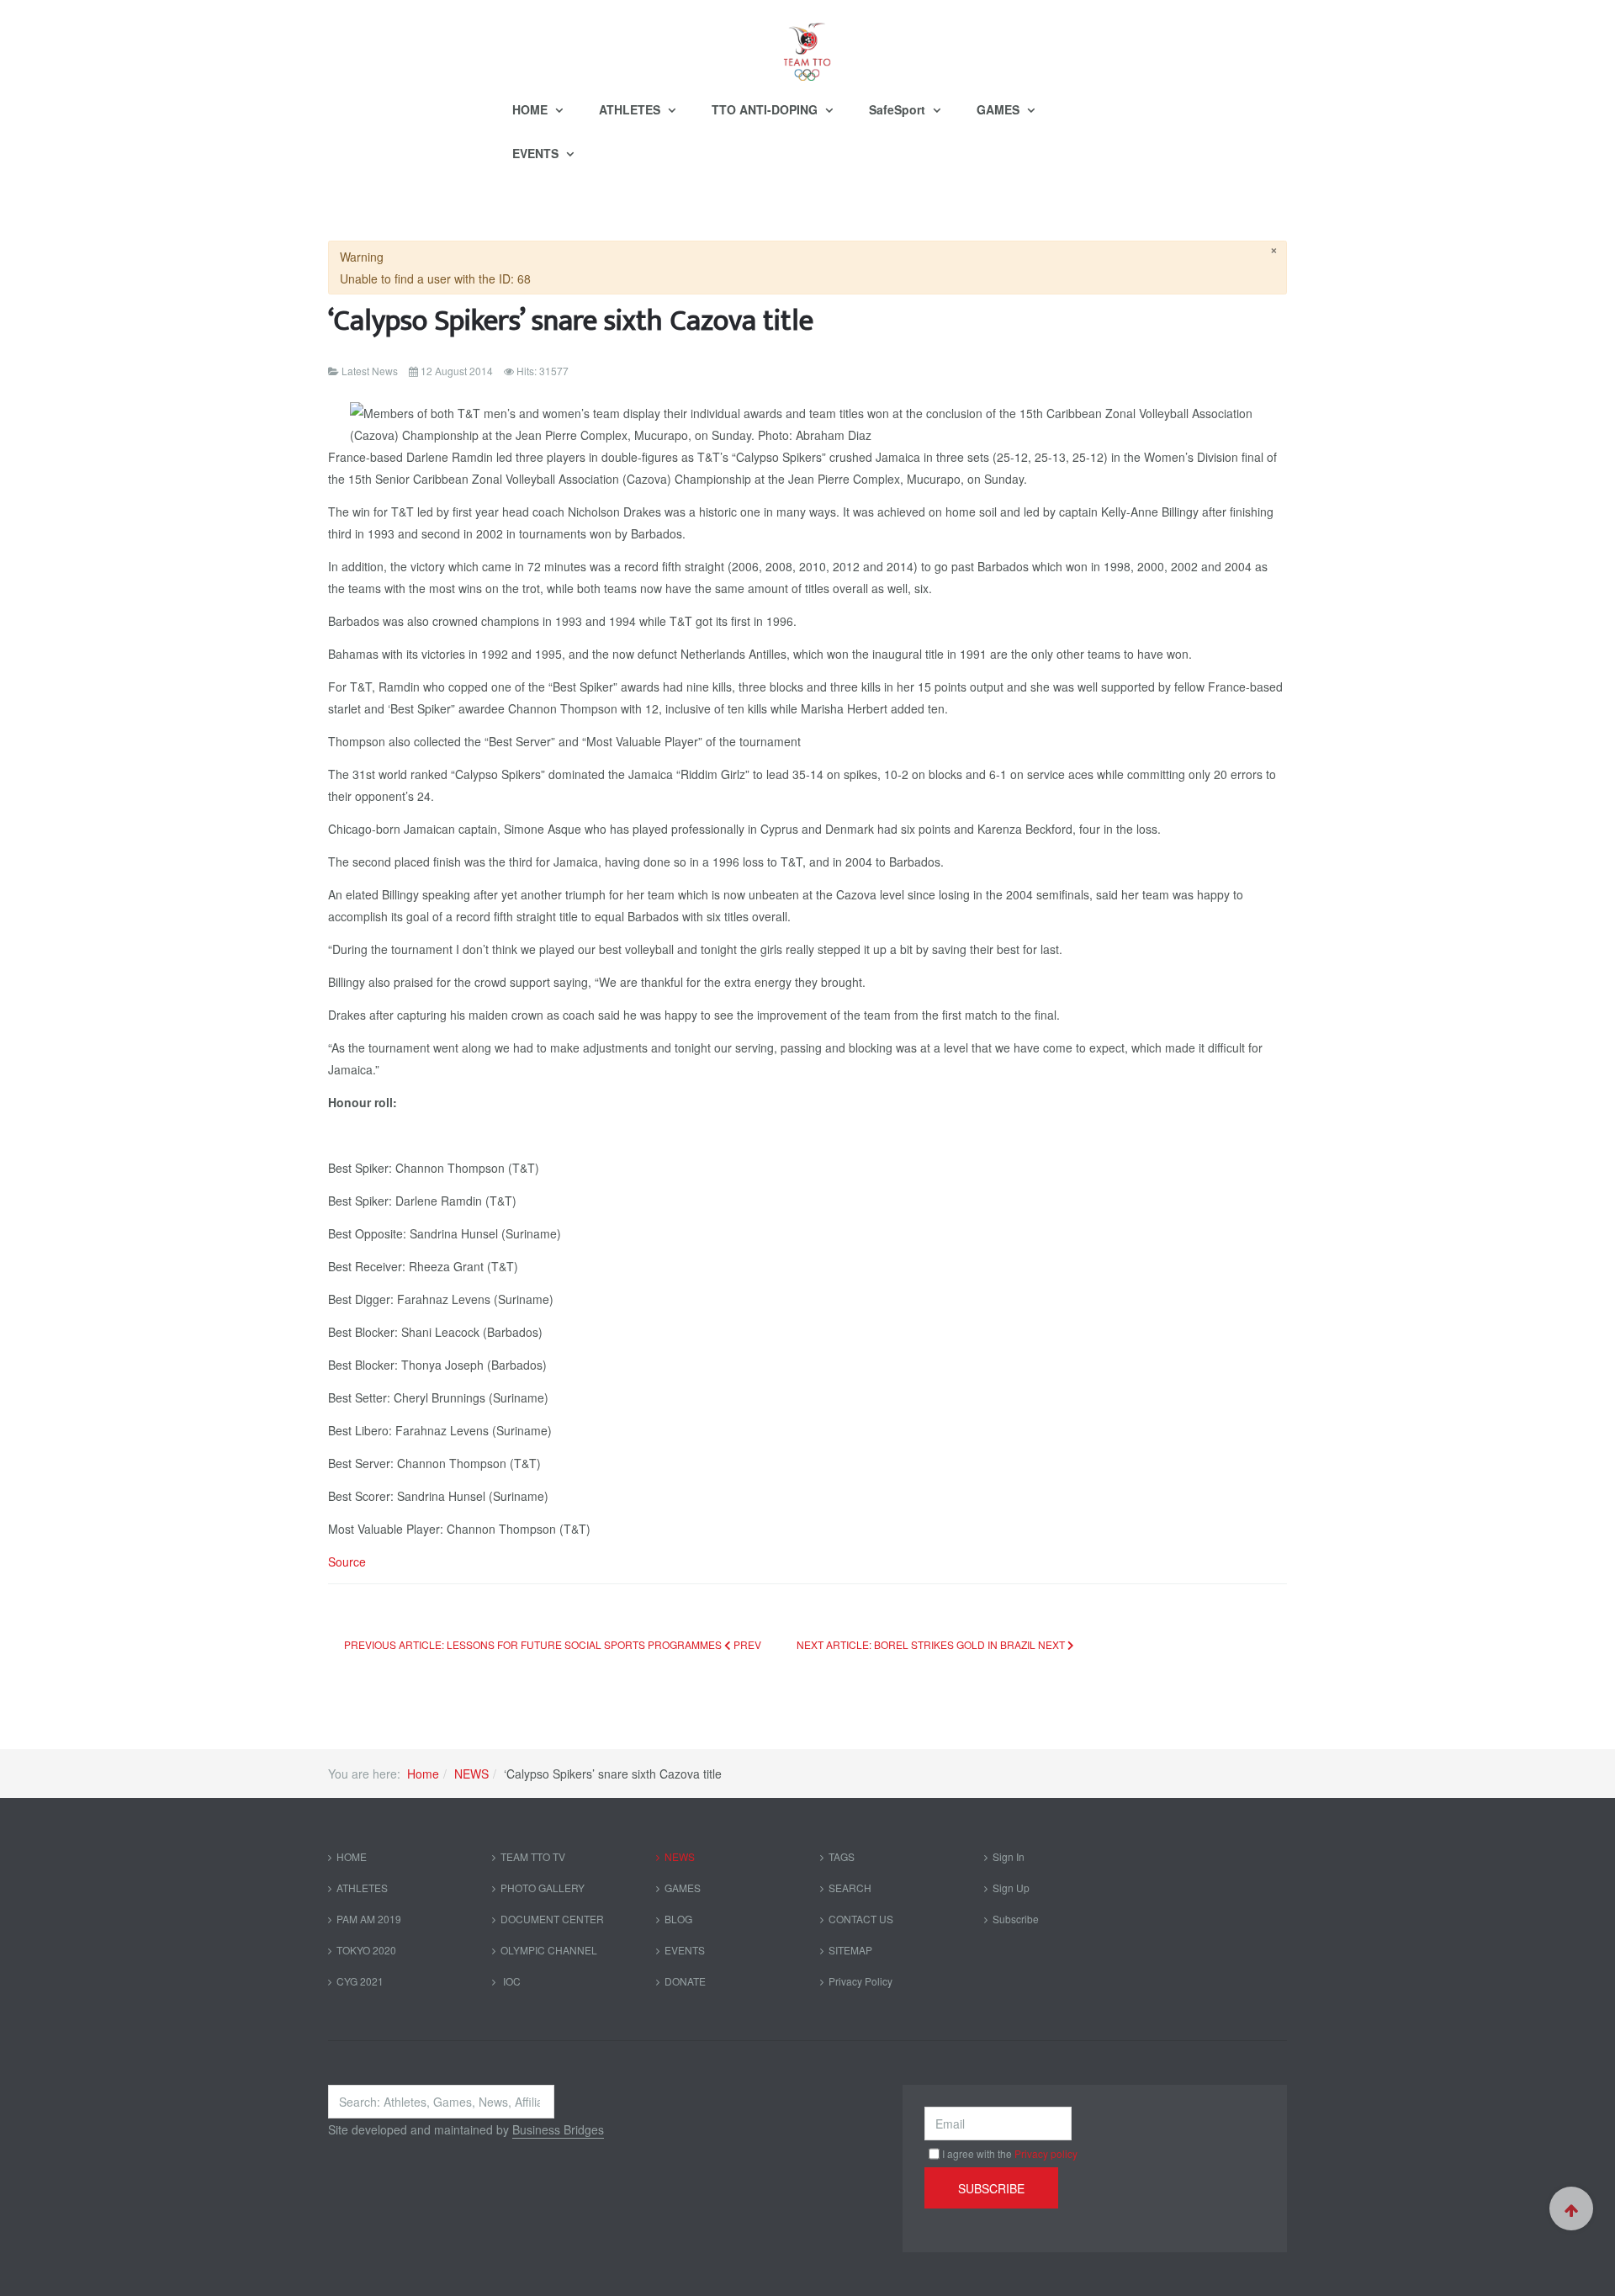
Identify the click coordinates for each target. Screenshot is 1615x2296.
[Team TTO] (807, 44)
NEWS (471, 1774)
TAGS (842, 1856)
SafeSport (899, 109)
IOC (511, 1981)
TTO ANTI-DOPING (766, 109)
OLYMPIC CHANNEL (549, 1950)
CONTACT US (861, 1919)
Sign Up (1011, 1888)
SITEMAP (850, 1950)
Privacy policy (1046, 2153)
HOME (532, 109)
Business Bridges (558, 2129)
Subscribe (1016, 1919)
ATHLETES (631, 109)
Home (423, 1774)
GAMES (1000, 109)
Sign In (1009, 1856)
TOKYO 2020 (366, 1950)
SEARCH (850, 1888)
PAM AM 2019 (369, 1919)
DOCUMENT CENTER (552, 1919)
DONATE (685, 1981)
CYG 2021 (360, 1981)
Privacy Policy (860, 1981)
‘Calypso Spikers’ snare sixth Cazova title (571, 321)
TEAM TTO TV (533, 1856)
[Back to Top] (1571, 2209)
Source (347, 1562)
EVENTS (537, 153)
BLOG (678, 1919)
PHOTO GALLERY (543, 1888)
